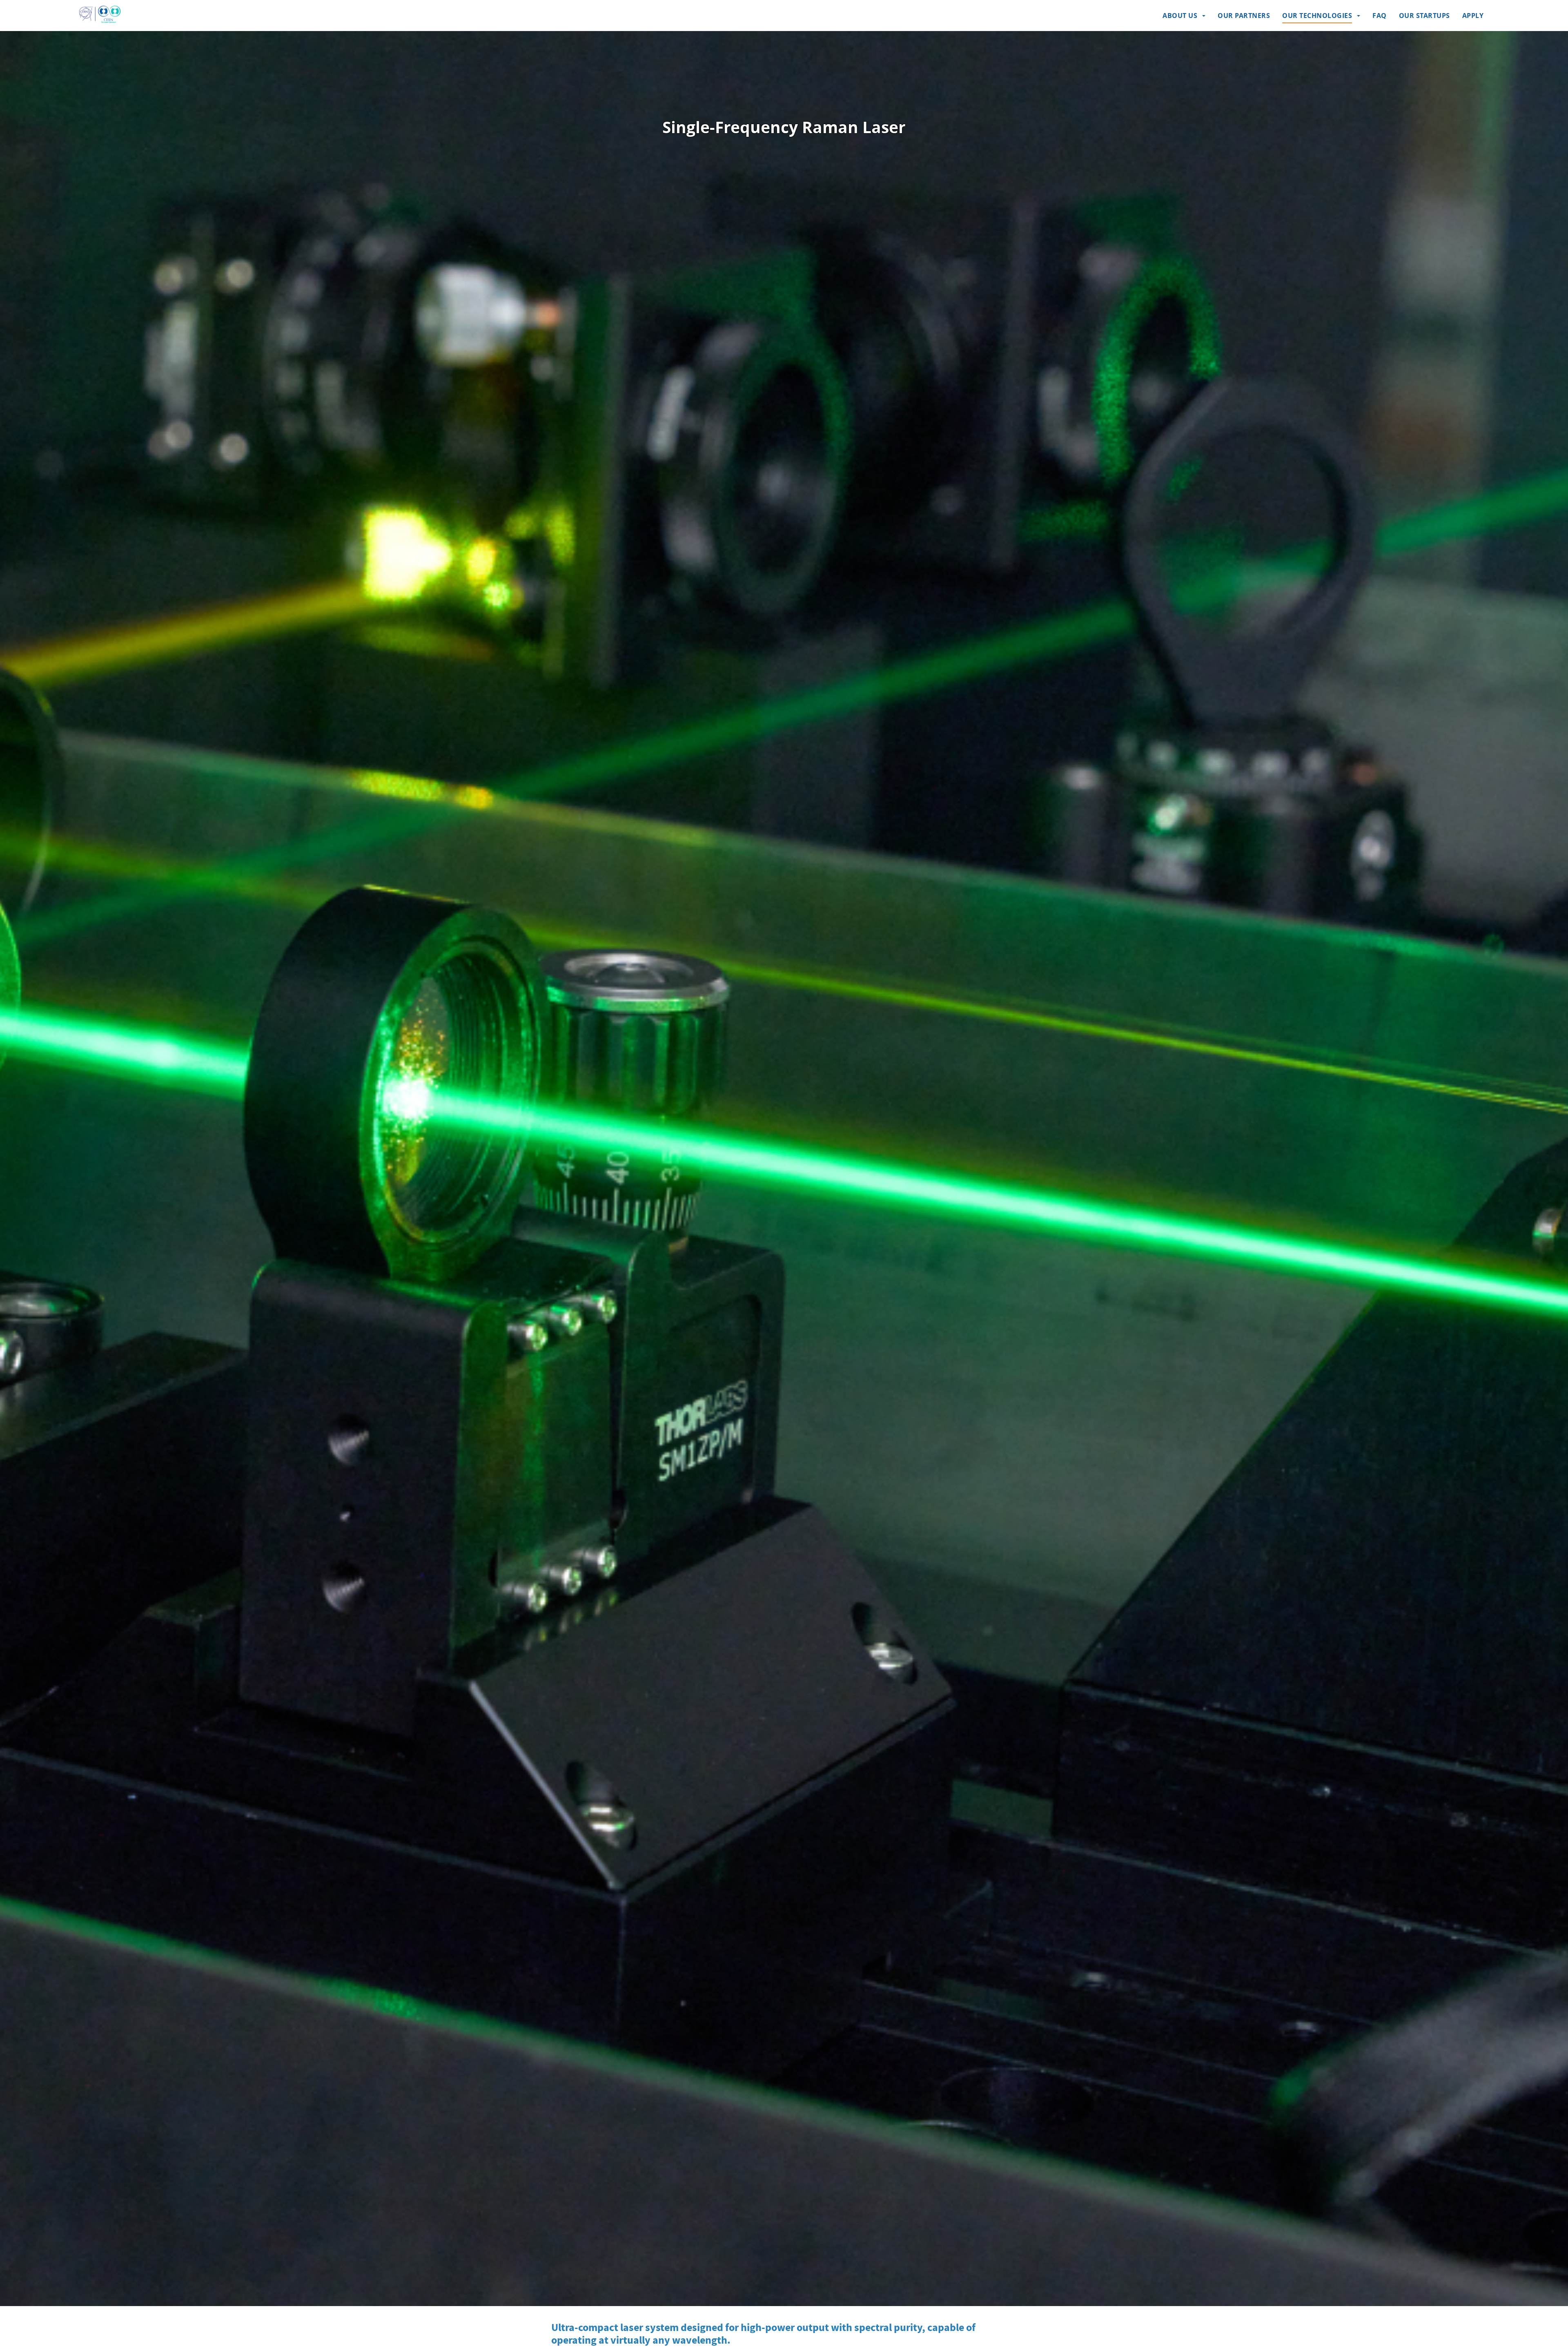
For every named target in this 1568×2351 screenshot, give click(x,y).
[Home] (100, 14)
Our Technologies (1317, 16)
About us (1180, 16)
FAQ (1380, 16)
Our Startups (1424, 16)
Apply (1473, 16)
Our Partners (1244, 16)
